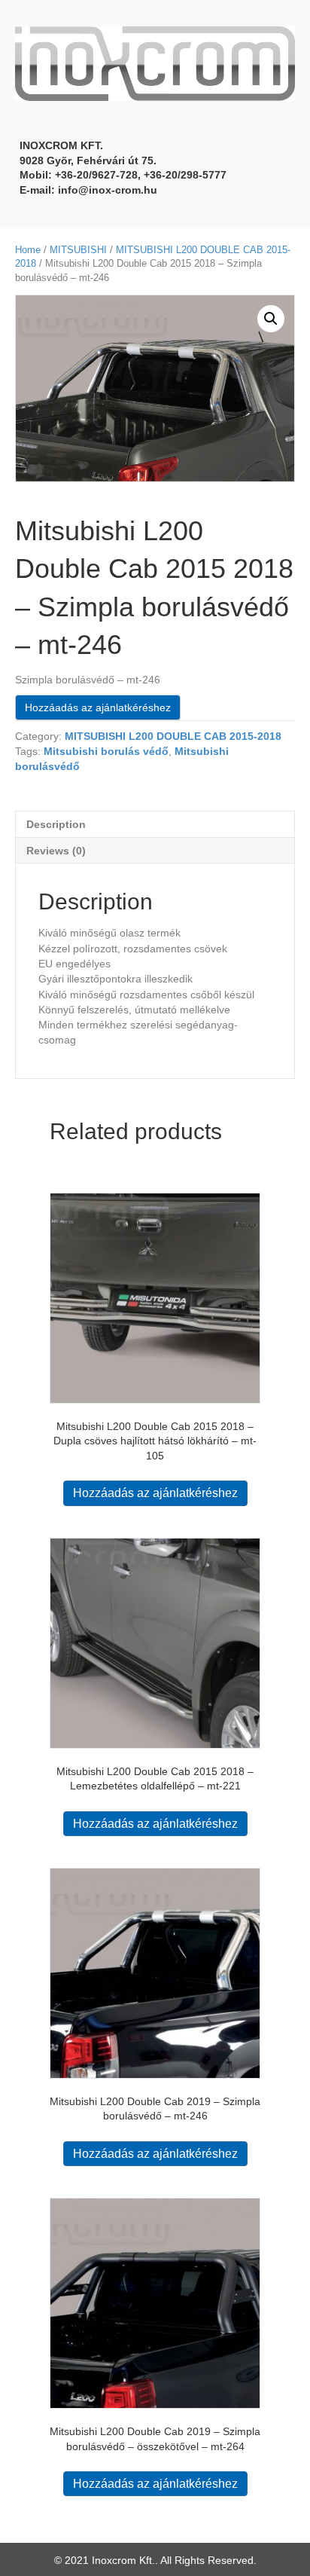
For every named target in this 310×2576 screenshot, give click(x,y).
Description (56, 824)
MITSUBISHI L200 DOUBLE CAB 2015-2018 (173, 736)
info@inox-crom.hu (108, 190)
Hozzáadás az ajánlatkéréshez (98, 707)
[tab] (155, 824)
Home (28, 250)
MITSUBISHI (78, 250)
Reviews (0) (56, 851)
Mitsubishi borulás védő (106, 751)
